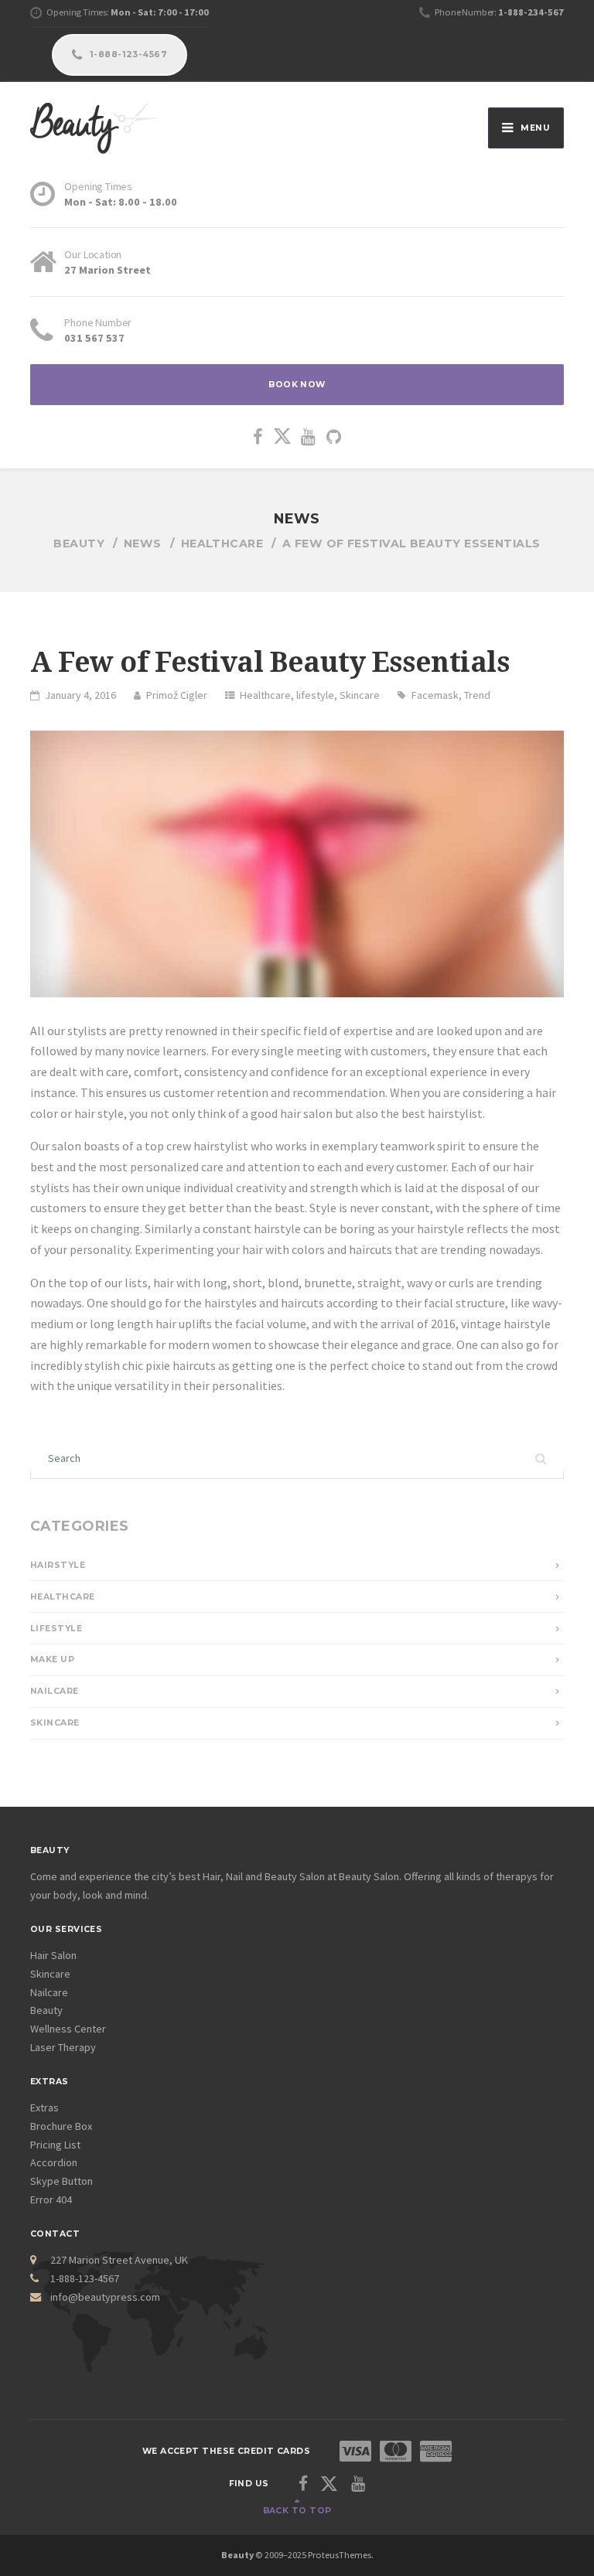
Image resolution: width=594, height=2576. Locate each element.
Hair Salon (53, 1955)
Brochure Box (61, 2126)
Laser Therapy (63, 2047)
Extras (44, 2107)
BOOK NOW (297, 385)
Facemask (435, 695)
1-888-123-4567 (127, 55)
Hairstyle (58, 1565)
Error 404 (51, 2199)
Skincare (360, 695)
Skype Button (61, 2181)
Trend (477, 695)
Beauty (46, 2010)
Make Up (52, 1659)
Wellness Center (68, 2029)
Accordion (54, 2162)
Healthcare (265, 695)
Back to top (297, 2511)
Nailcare (55, 1691)
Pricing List (55, 2145)
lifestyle (315, 695)
